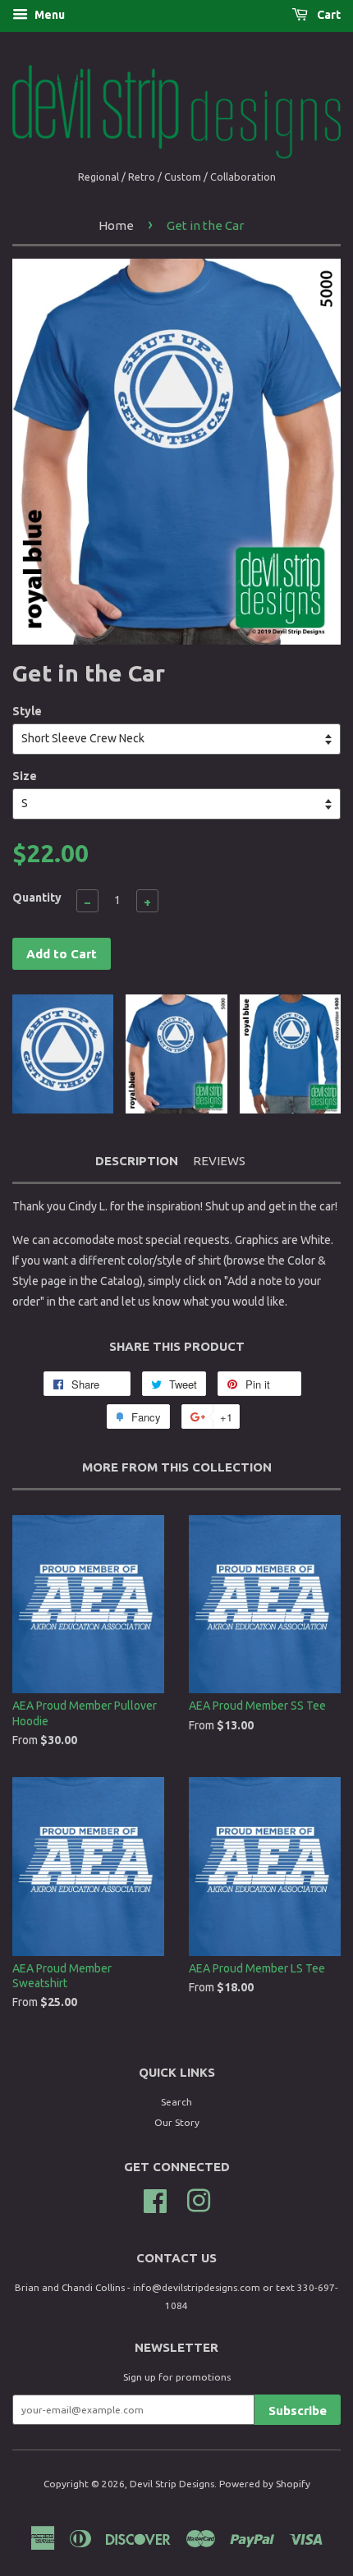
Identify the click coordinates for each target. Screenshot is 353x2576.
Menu (48, 15)
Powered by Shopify (265, 2484)
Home (116, 225)
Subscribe (298, 2411)
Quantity (37, 898)
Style (27, 711)
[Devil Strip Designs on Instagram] (199, 2199)
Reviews (219, 1161)
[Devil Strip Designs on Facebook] (155, 2199)
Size (25, 776)
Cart (328, 15)
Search (176, 2102)
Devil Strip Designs (172, 2484)
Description (137, 1161)
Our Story (177, 2122)
